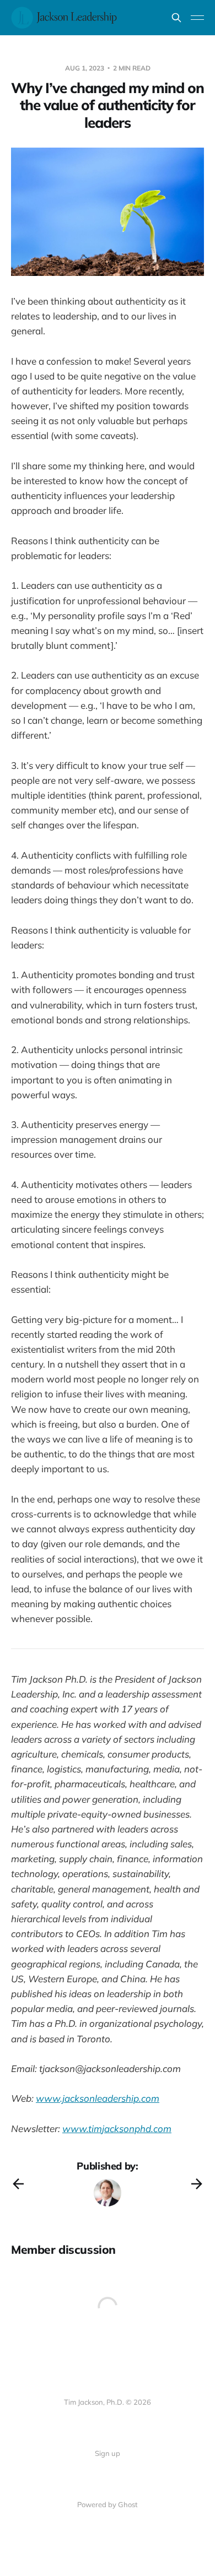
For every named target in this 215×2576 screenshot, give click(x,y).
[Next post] (197, 2184)
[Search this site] (176, 18)
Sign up (108, 2453)
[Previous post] (18, 2184)
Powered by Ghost (108, 2504)
